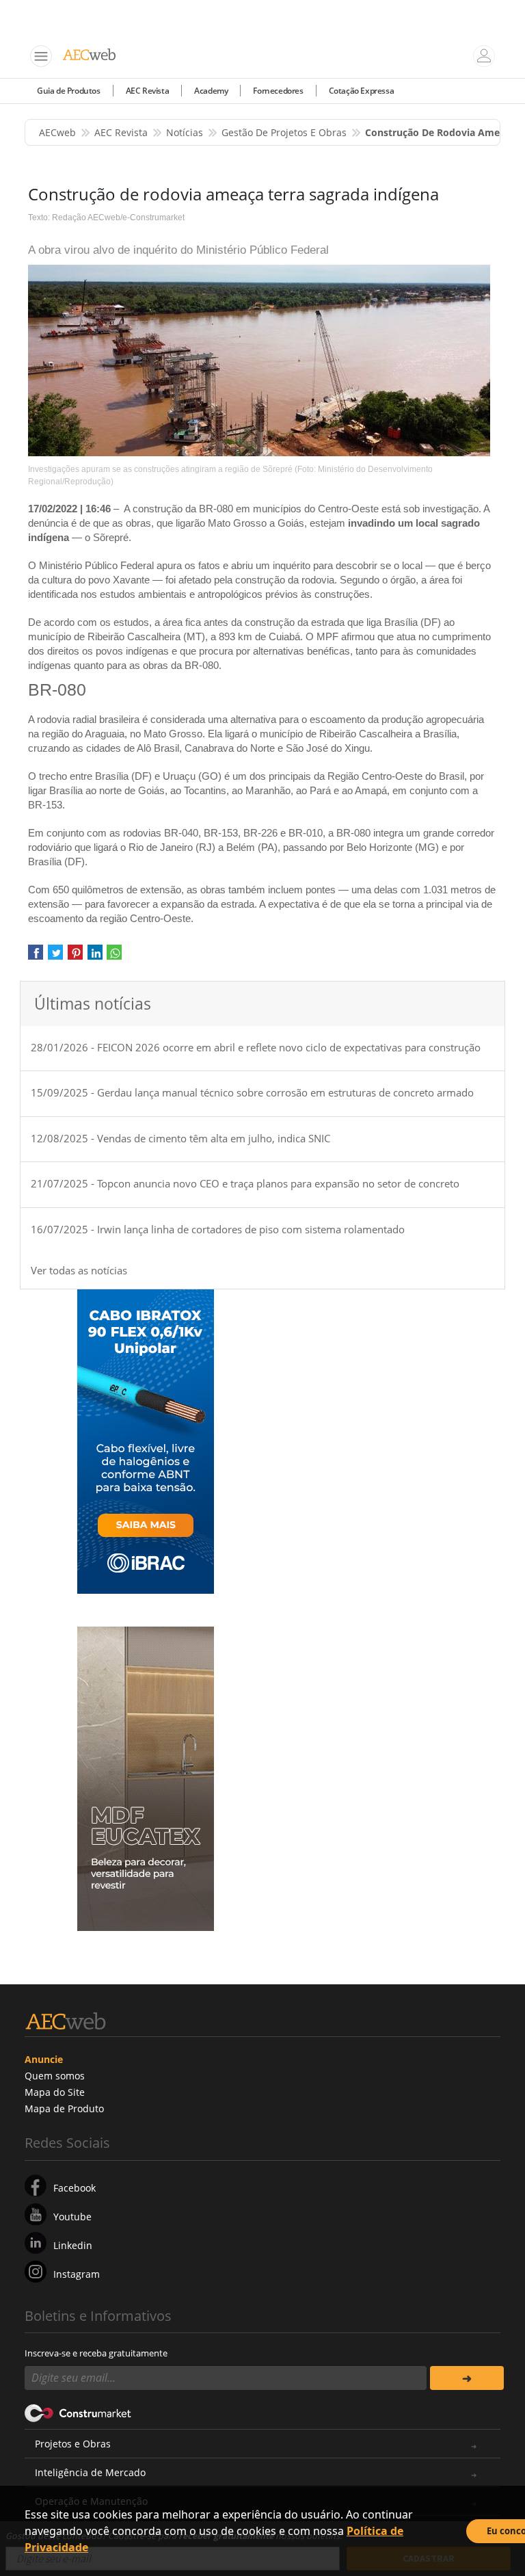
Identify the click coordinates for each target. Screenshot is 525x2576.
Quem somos (55, 2076)
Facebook (75, 2188)
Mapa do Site (55, 2092)
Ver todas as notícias (79, 1270)
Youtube (72, 2217)
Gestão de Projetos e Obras (284, 132)
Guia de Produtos (69, 91)
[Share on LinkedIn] (95, 957)
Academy (211, 91)
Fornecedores (278, 91)
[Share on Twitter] (55, 957)
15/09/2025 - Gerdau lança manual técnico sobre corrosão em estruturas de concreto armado (252, 1092)
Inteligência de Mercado (90, 2472)
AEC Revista (148, 91)
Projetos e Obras (73, 2444)
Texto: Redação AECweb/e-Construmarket (106, 218)
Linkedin (73, 2245)
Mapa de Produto (64, 2108)
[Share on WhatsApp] (114, 957)
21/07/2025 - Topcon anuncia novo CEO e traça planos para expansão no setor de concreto (245, 1183)
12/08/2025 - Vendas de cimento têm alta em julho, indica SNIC (180, 1138)
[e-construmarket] (78, 2412)
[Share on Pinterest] (75, 957)
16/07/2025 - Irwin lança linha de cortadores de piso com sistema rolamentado (218, 1229)
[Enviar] (467, 2378)
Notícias (185, 132)
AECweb (57, 132)
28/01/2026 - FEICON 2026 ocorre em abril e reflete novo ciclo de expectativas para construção (256, 1047)
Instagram (77, 2274)
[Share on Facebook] (36, 957)
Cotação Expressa (362, 91)
